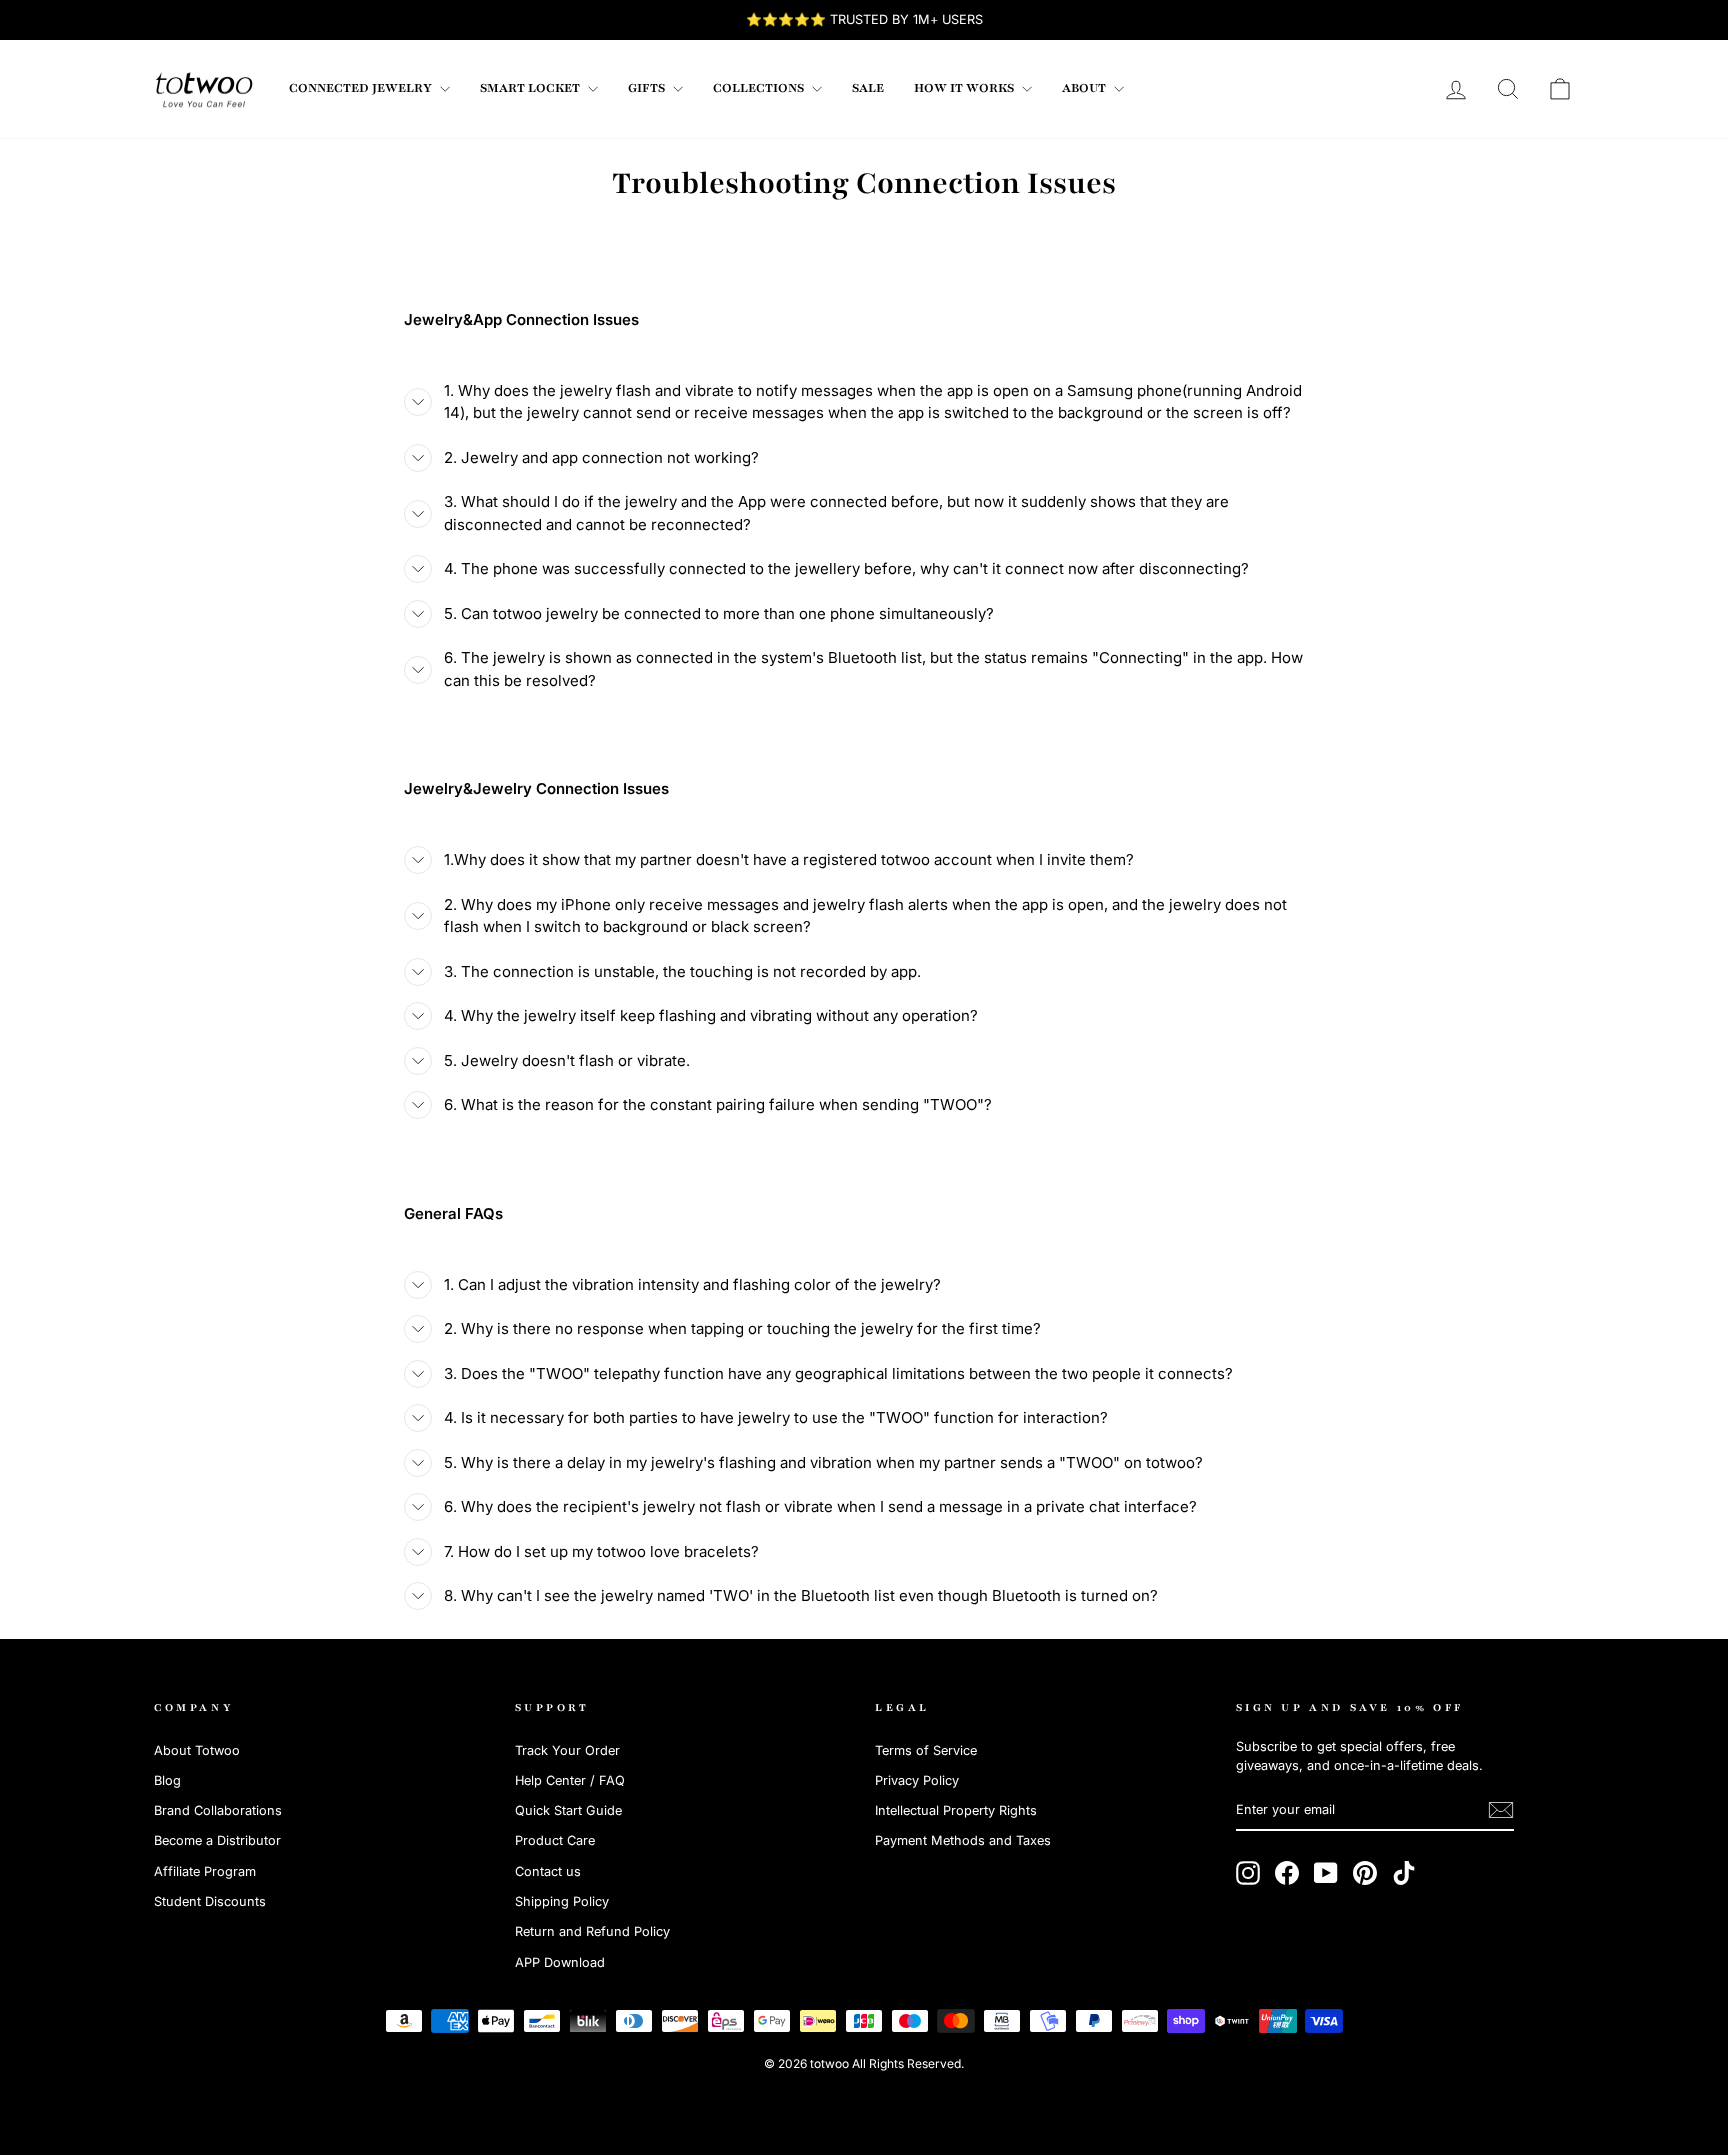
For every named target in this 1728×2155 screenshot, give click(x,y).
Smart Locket (531, 88)
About (1085, 88)
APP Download (560, 1962)
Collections (760, 88)
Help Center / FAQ (570, 1780)
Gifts (648, 88)
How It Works (965, 88)
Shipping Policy (562, 1901)
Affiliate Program (205, 1871)
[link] (204, 89)
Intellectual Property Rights (956, 1810)
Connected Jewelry (362, 88)
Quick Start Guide (568, 1810)
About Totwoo (197, 1750)
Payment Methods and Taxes (963, 1840)
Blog (167, 1780)
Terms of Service (926, 1750)
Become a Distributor (217, 1840)
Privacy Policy (917, 1780)
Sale (868, 88)
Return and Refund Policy (592, 1931)
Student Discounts (210, 1901)
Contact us (548, 1871)
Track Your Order (567, 1750)
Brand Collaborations (218, 1810)
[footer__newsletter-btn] (1501, 1810)
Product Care (555, 1840)
